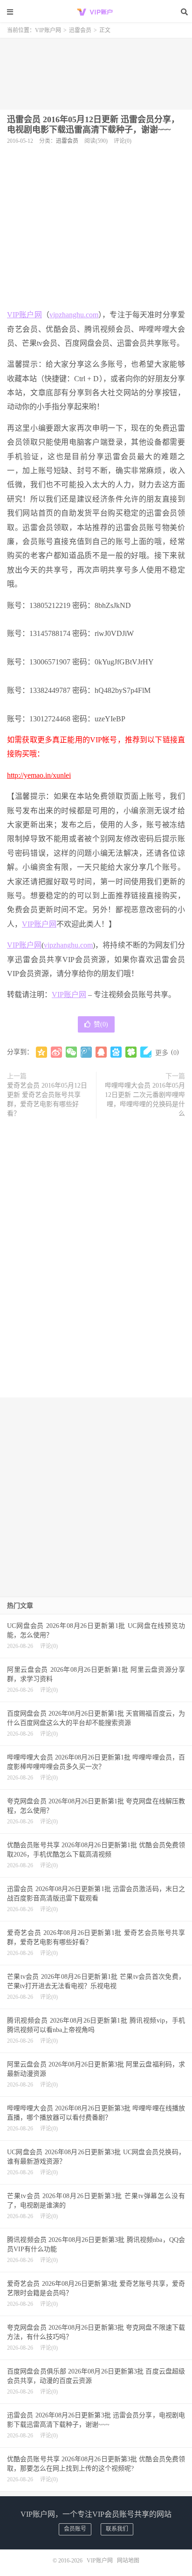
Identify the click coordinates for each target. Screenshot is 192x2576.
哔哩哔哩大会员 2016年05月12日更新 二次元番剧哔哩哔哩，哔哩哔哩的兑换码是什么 (145, 1100)
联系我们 (117, 2529)
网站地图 (128, 2561)
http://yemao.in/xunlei (39, 775)
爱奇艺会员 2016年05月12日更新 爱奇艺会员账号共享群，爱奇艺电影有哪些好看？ (47, 1100)
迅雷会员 (80, 30)
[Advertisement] (96, 70)
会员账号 (75, 2529)
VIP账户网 (96, 12)
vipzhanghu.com (74, 315)
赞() (101, 1024)
